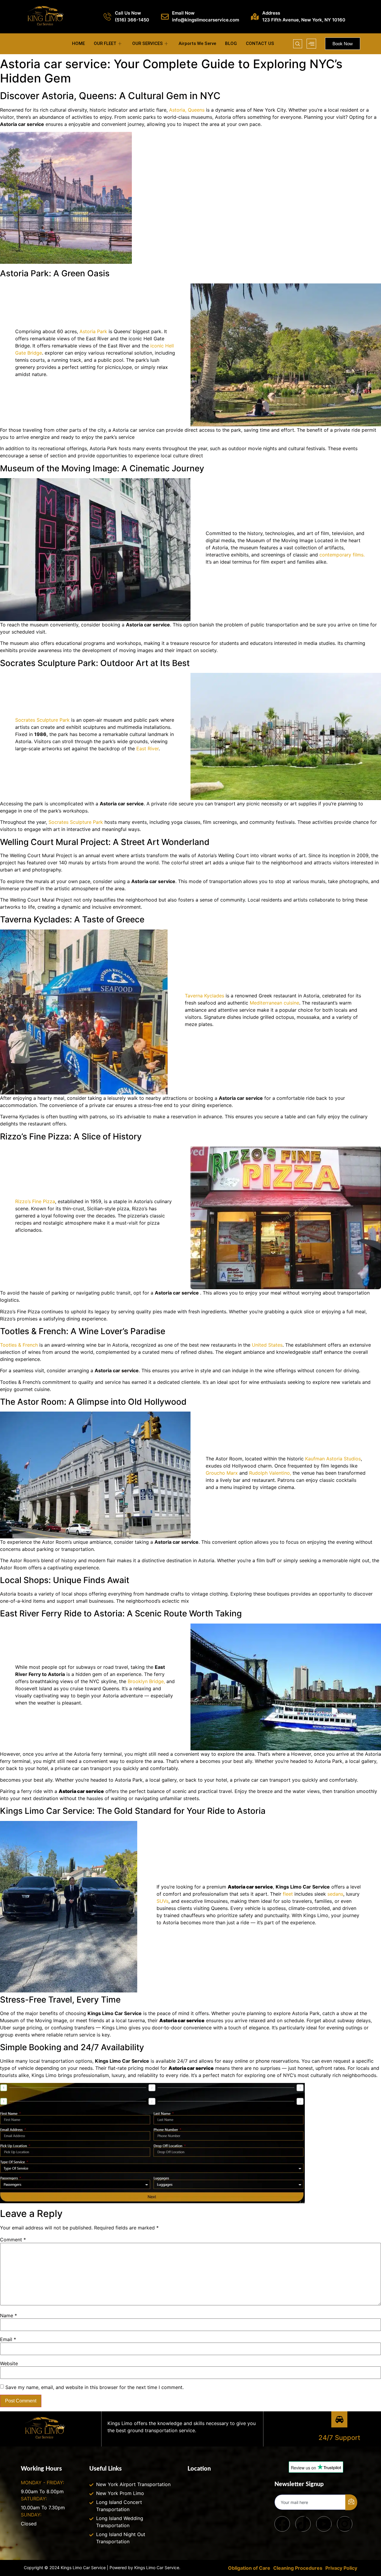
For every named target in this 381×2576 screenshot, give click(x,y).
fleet (287, 1894)
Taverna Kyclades (204, 996)
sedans (335, 1894)
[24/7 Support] (339, 2419)
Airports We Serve (197, 43)
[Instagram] (345, 2524)
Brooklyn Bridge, (146, 1681)
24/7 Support (339, 2438)
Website (9, 2363)
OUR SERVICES (147, 43)
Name (8, 2315)
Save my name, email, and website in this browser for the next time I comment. (95, 2387)
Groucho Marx (222, 1473)
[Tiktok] (303, 2524)
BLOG (231, 43)
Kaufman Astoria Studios (332, 1459)
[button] (298, 44)
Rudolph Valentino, (269, 1473)
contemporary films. (342, 555)
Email (8, 2339)
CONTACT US (260, 43)
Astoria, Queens (187, 110)
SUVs (163, 1901)
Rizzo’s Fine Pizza (35, 1201)
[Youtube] (324, 2524)
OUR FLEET (105, 43)
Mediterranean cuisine (274, 1003)
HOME (78, 43)
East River (147, 749)
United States (267, 1345)
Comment (13, 2240)
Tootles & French (20, 1345)
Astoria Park (93, 331)
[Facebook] (282, 2524)
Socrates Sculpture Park (43, 720)
